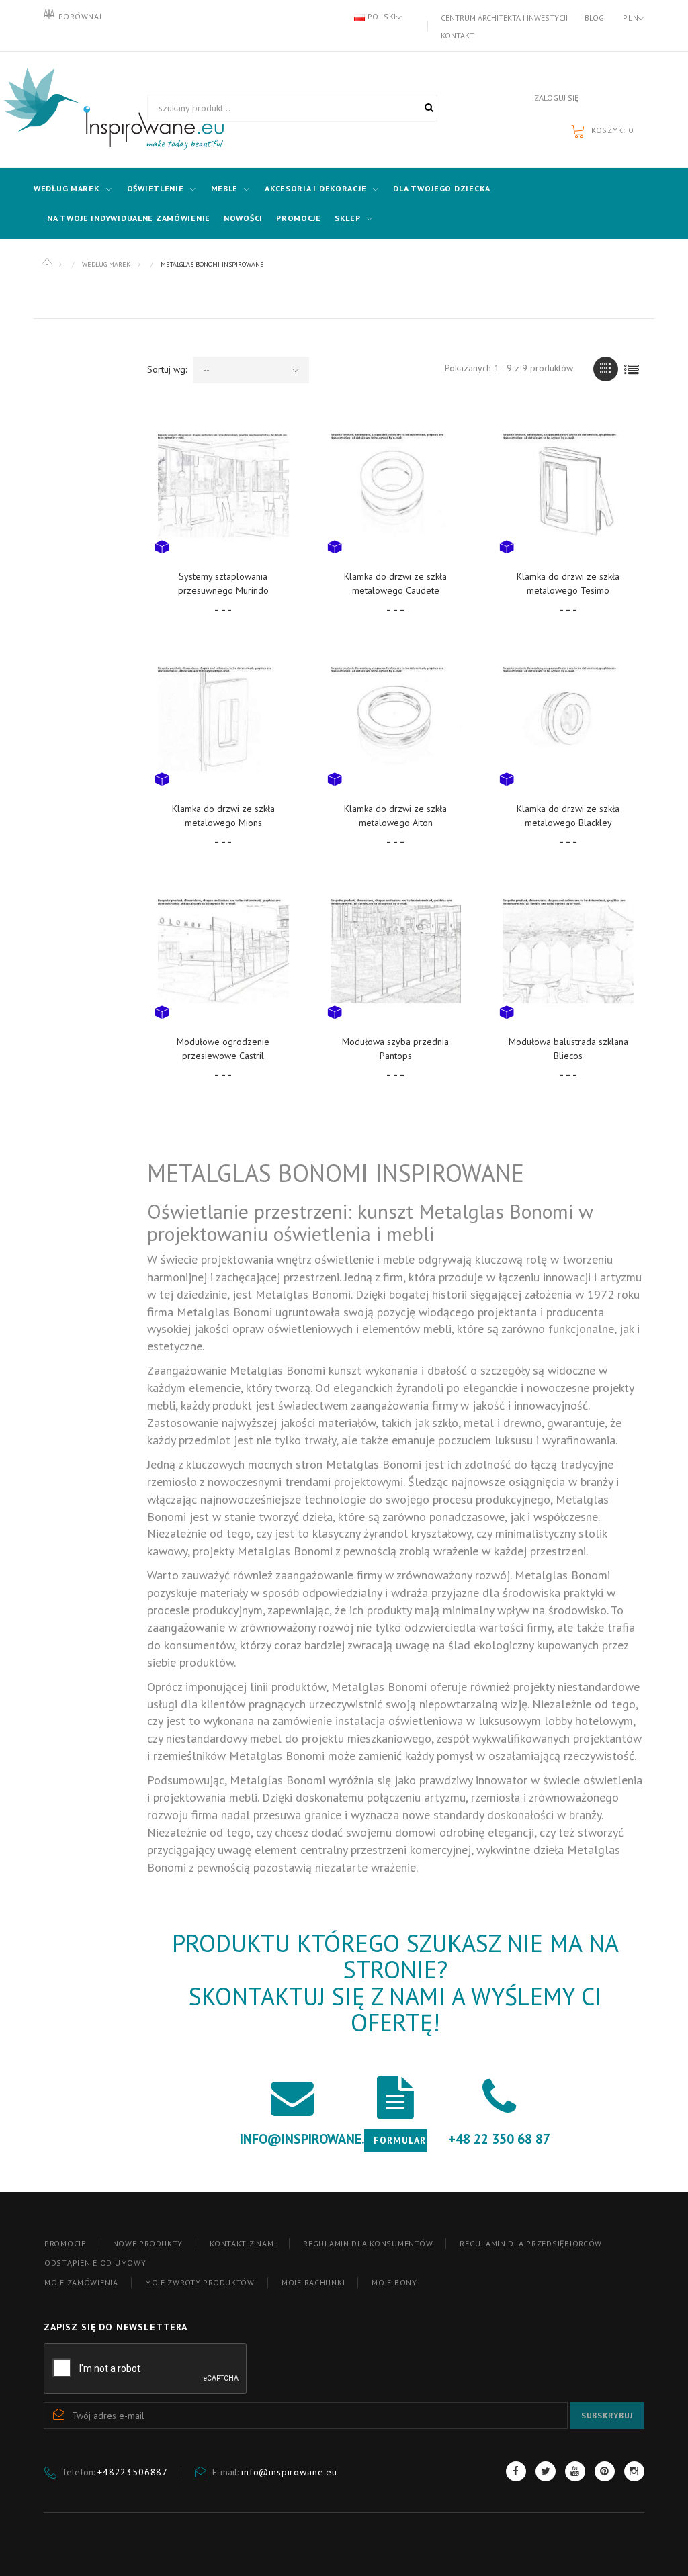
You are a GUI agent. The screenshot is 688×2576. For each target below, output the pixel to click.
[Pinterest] (605, 2471)
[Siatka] (606, 369)
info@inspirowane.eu (289, 2472)
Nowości (243, 218)
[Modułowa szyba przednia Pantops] (396, 951)
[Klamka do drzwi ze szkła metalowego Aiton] (396, 719)
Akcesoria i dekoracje (315, 188)
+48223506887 (133, 2472)
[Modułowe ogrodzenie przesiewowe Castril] (223, 951)
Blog (594, 18)
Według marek (67, 188)
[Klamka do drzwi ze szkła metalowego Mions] (223, 719)
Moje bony (394, 2282)
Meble (225, 188)
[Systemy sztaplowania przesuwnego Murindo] (223, 486)
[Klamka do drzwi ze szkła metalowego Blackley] (568, 719)
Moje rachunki (313, 2282)
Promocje (299, 218)
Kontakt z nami (243, 2243)
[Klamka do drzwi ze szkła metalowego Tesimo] (568, 486)
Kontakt (458, 35)
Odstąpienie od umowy (95, 2263)
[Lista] (632, 369)
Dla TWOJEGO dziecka (442, 188)
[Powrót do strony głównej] (48, 263)
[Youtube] (575, 2471)
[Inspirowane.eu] (85, 109)
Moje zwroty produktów (200, 2282)
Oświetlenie (156, 188)
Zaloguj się (556, 98)
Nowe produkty (148, 2243)
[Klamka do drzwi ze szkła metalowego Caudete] (396, 486)
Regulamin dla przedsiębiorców (531, 2243)
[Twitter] (546, 2471)
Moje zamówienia (81, 2282)
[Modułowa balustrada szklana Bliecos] (568, 951)
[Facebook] (516, 2471)
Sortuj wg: (167, 369)
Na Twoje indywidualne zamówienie (129, 218)
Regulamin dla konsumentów (368, 2243)
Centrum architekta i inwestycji (504, 18)
